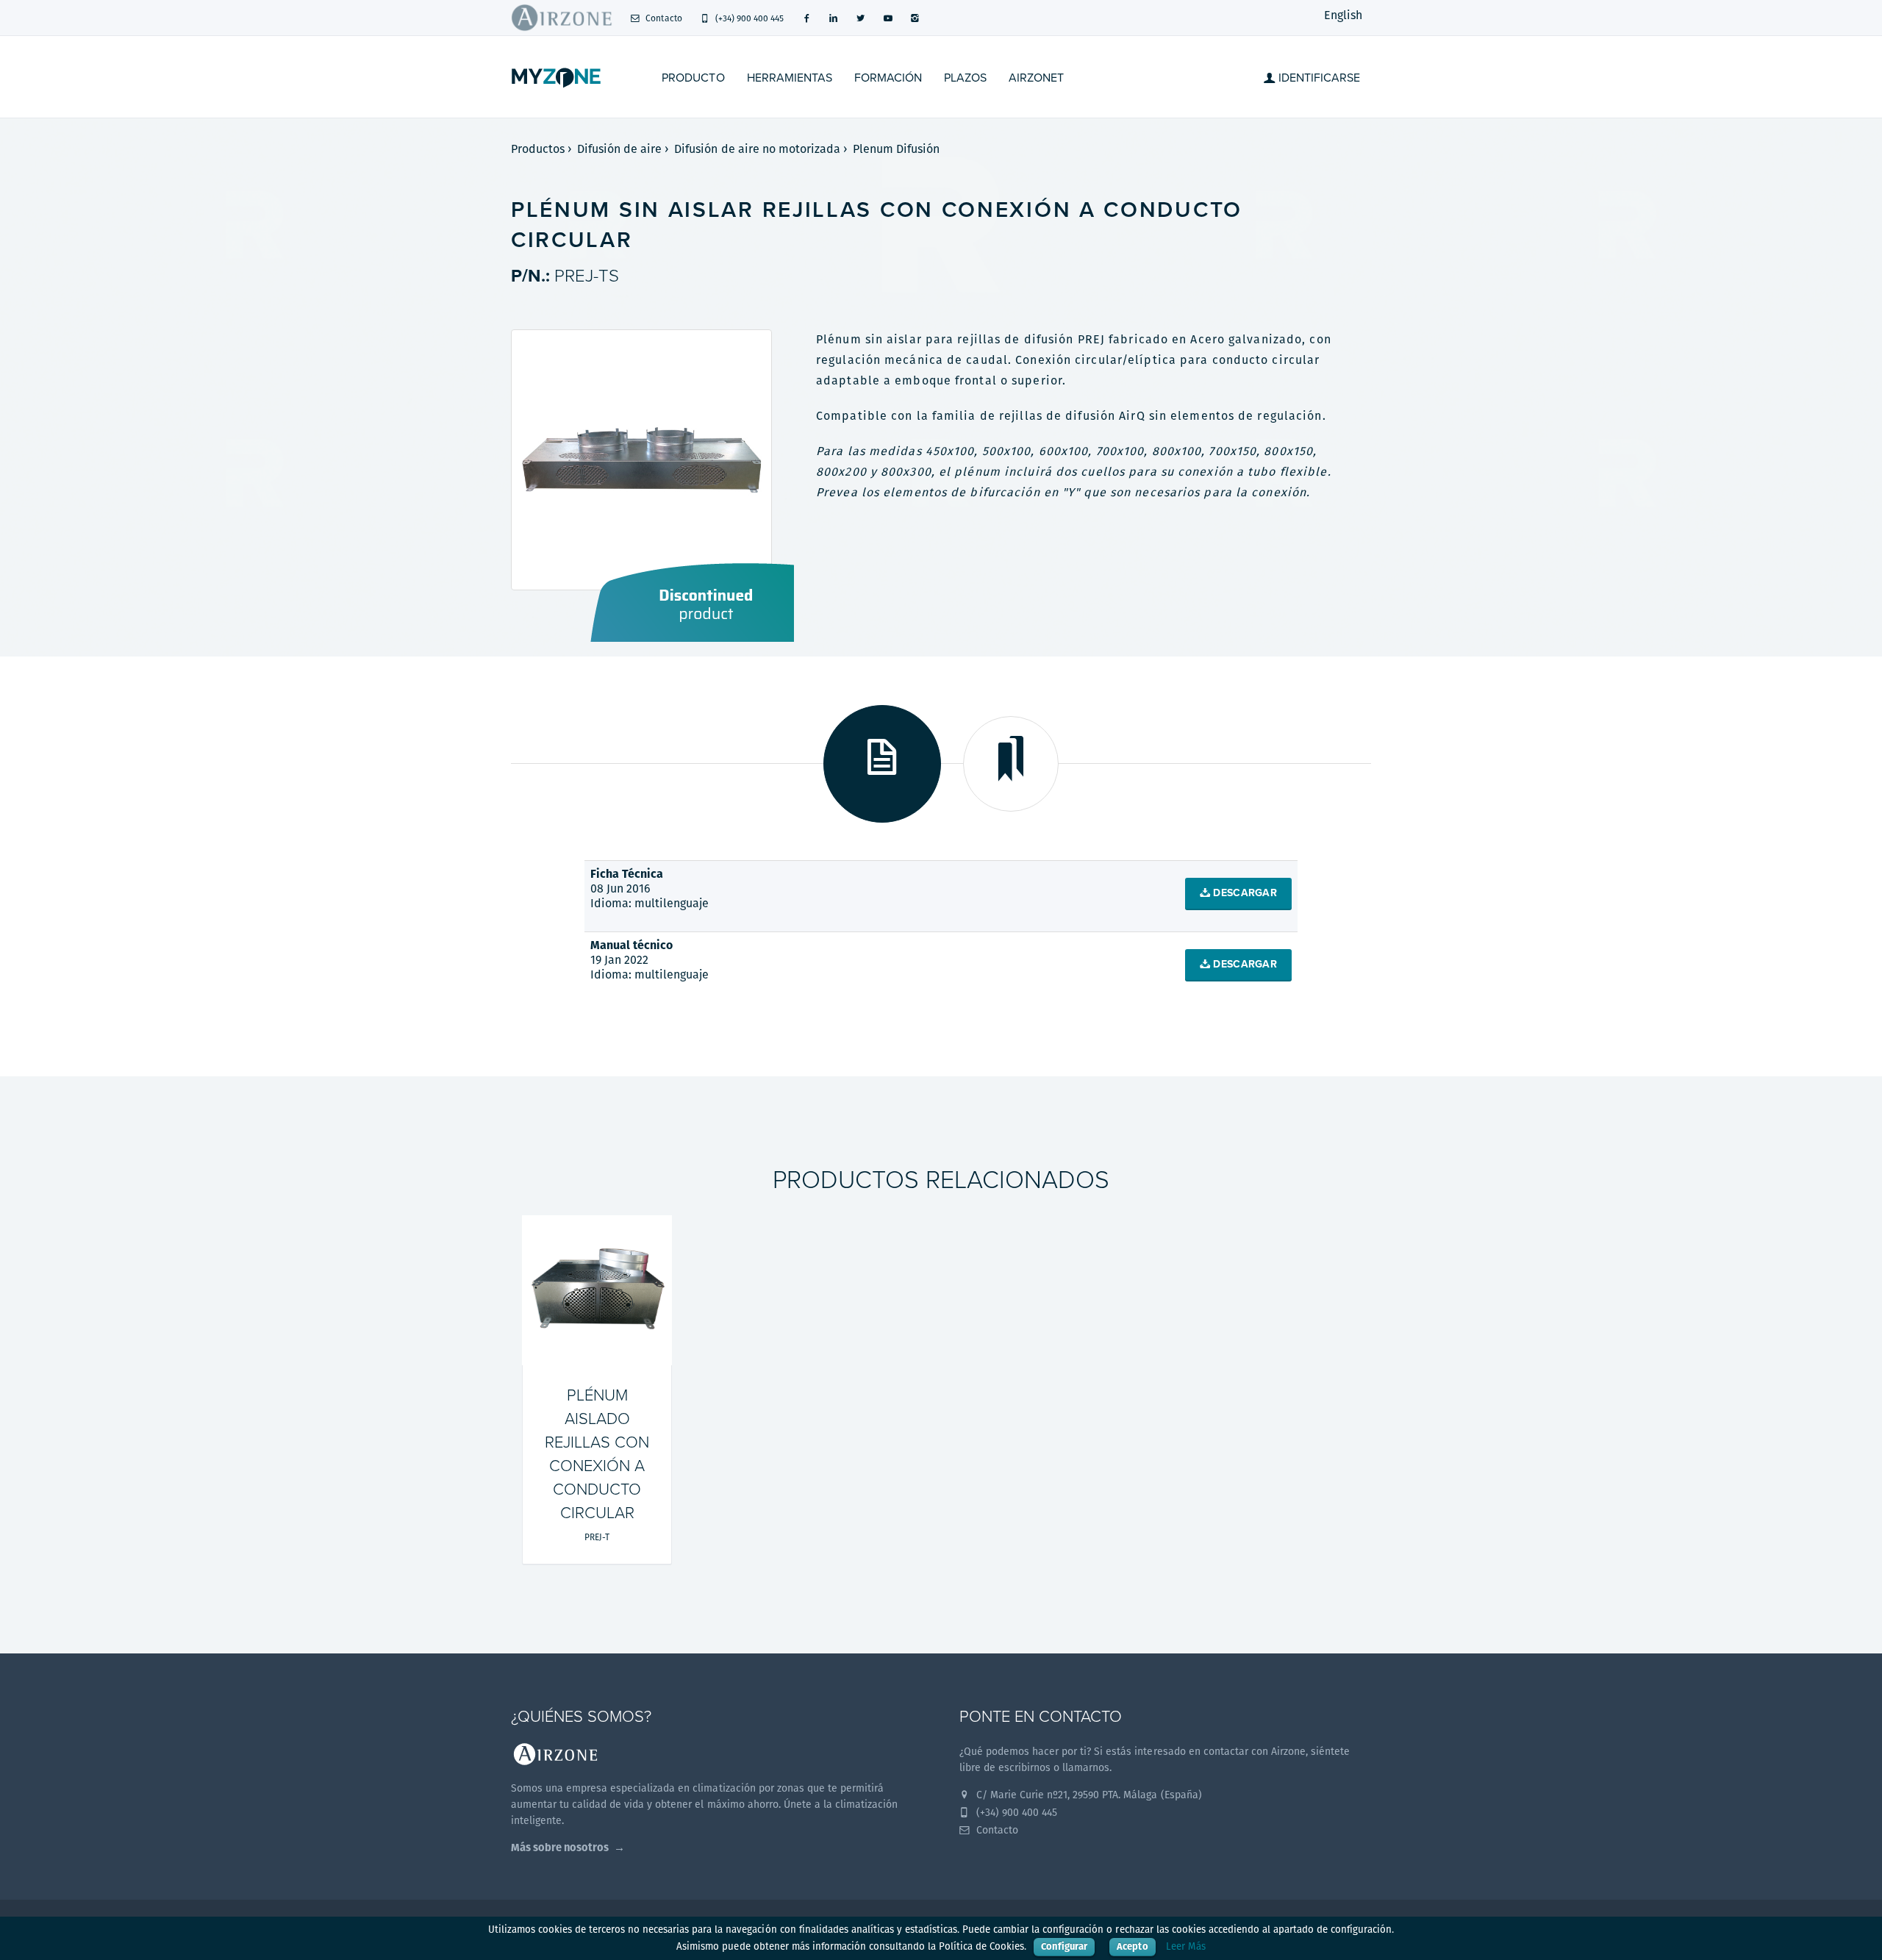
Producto (693, 78)
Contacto (662, 18)
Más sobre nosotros (560, 1847)
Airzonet (1036, 78)
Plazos (965, 78)
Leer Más (1186, 1946)
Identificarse (1318, 78)
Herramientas (790, 78)
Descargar (1244, 893)
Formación (888, 78)
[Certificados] (1011, 764)
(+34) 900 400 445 (748, 18)
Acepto (1132, 1946)
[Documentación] (882, 764)
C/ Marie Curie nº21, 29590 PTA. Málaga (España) (1088, 1795)
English (1343, 15)
